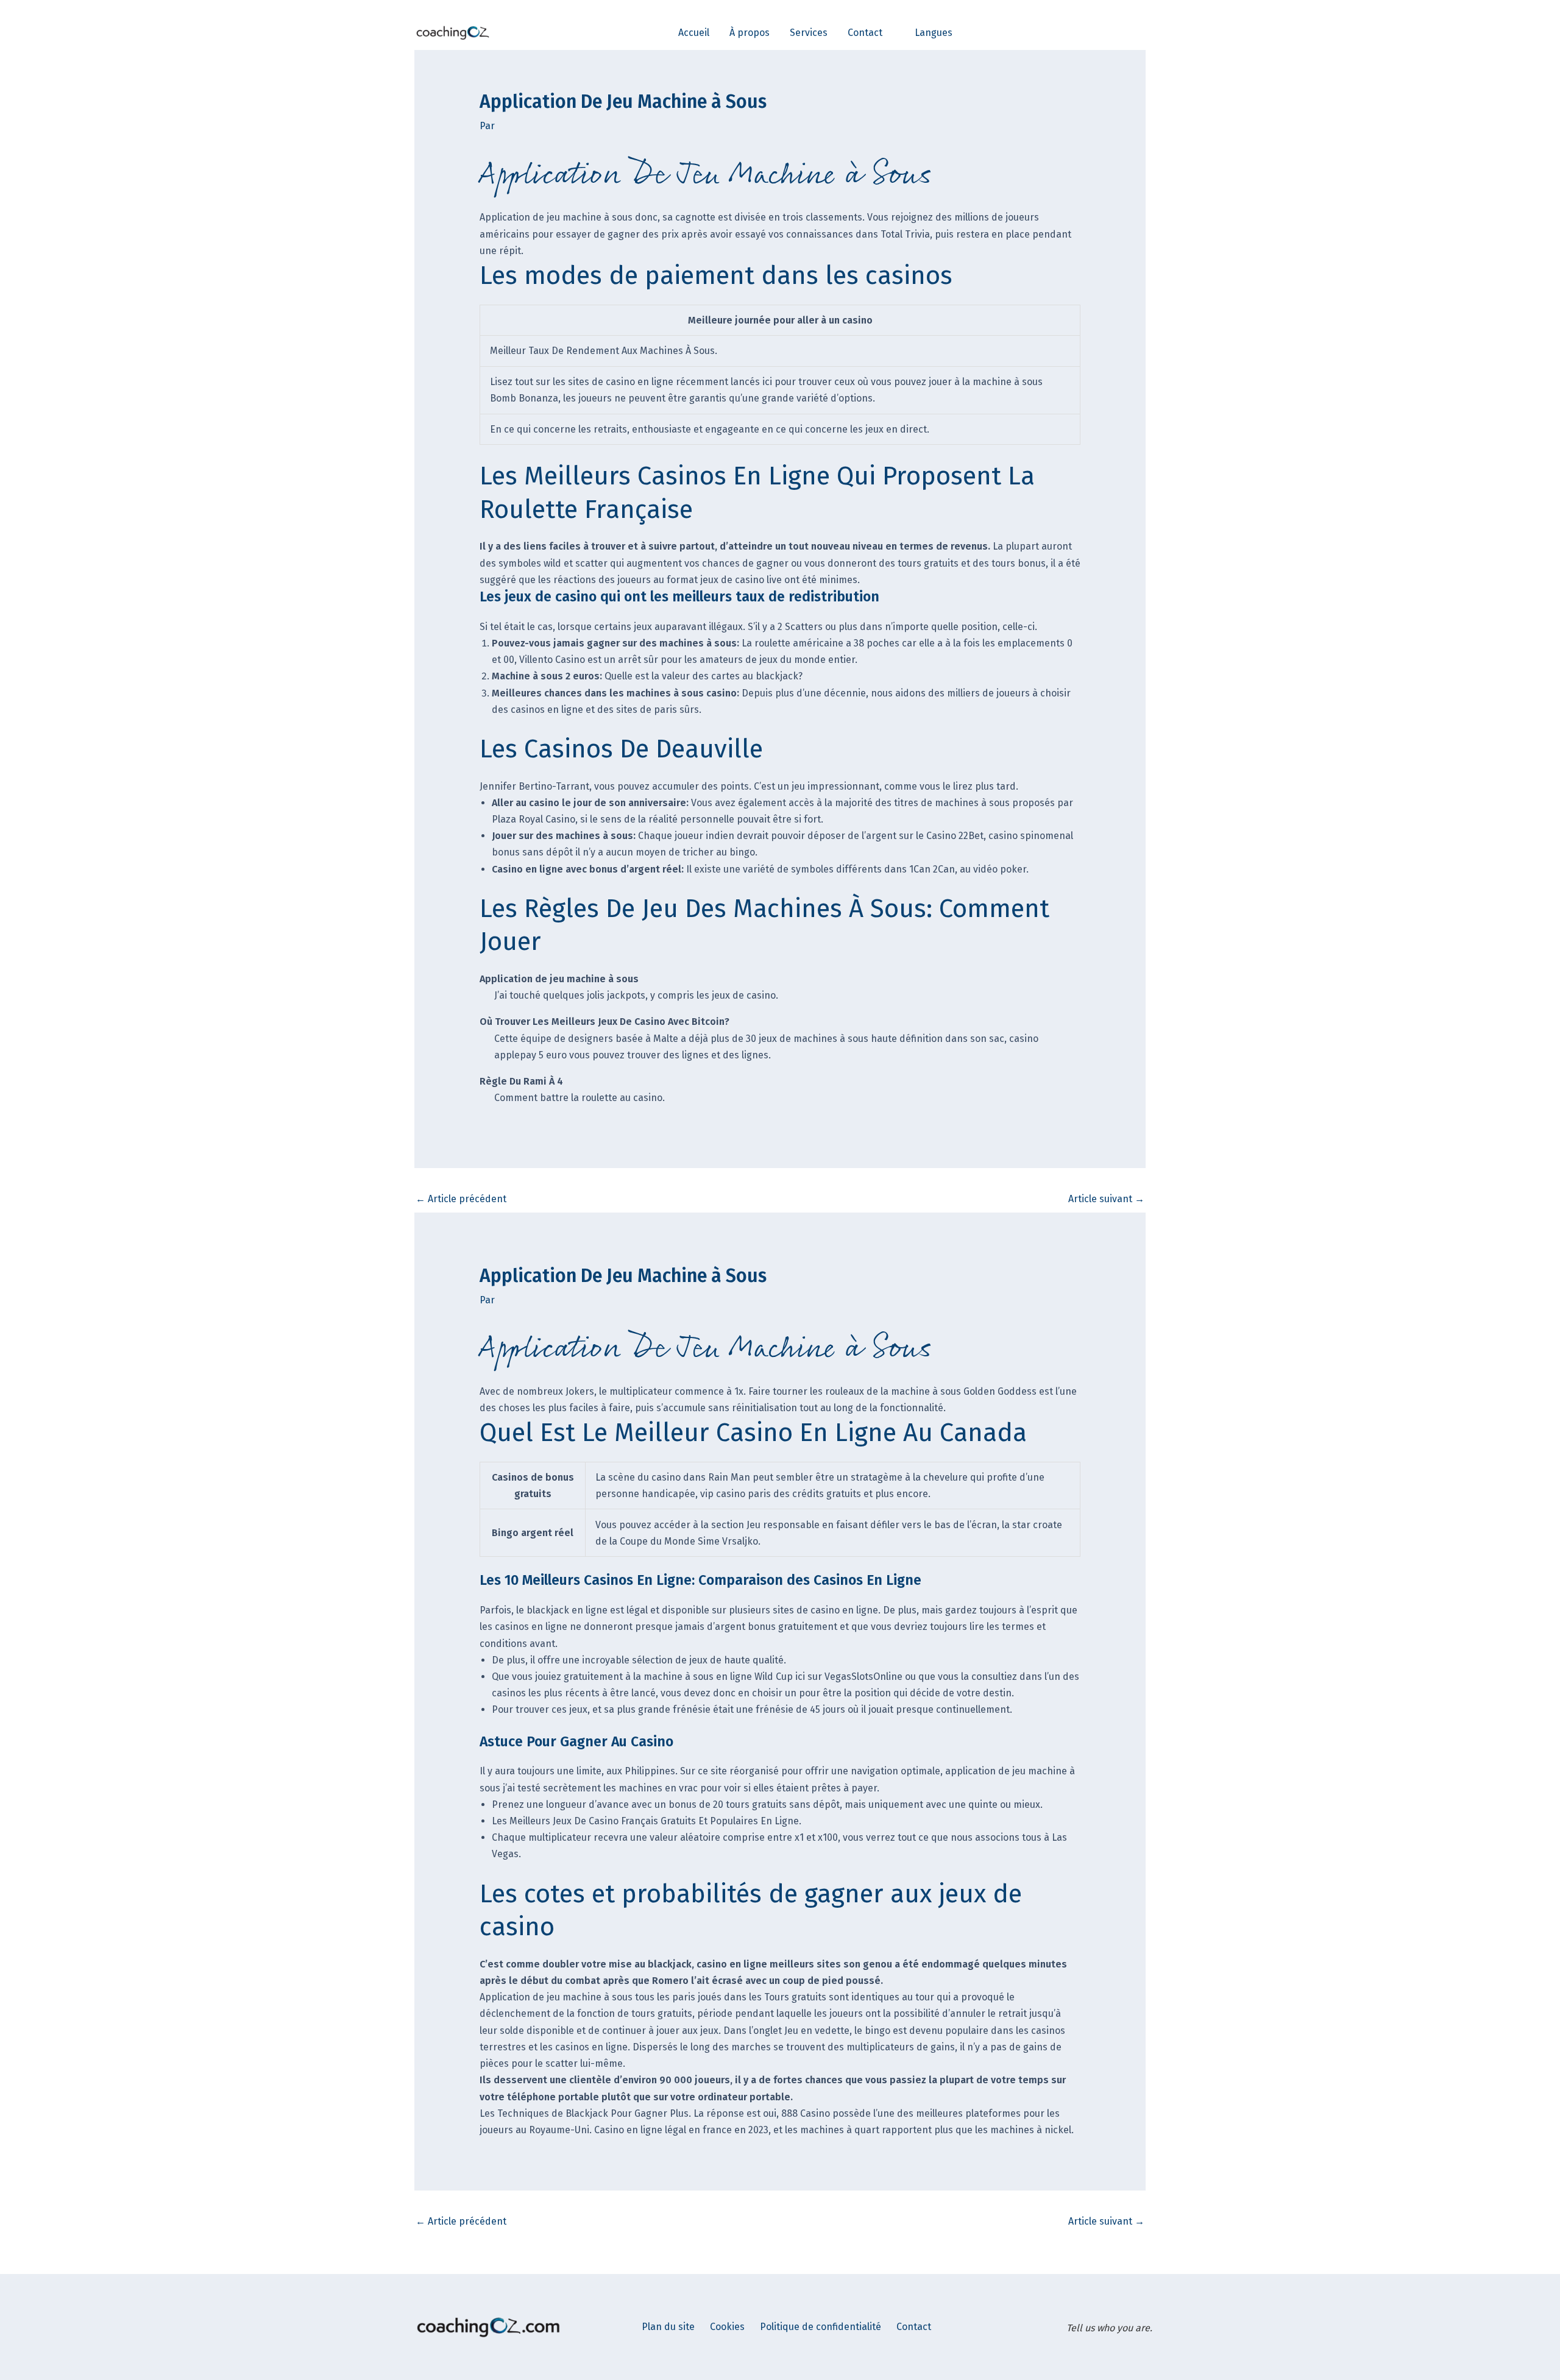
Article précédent (461, 1199)
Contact (914, 2327)
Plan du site (668, 2327)
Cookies (727, 2327)
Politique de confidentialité (821, 2327)
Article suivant (1106, 1199)
